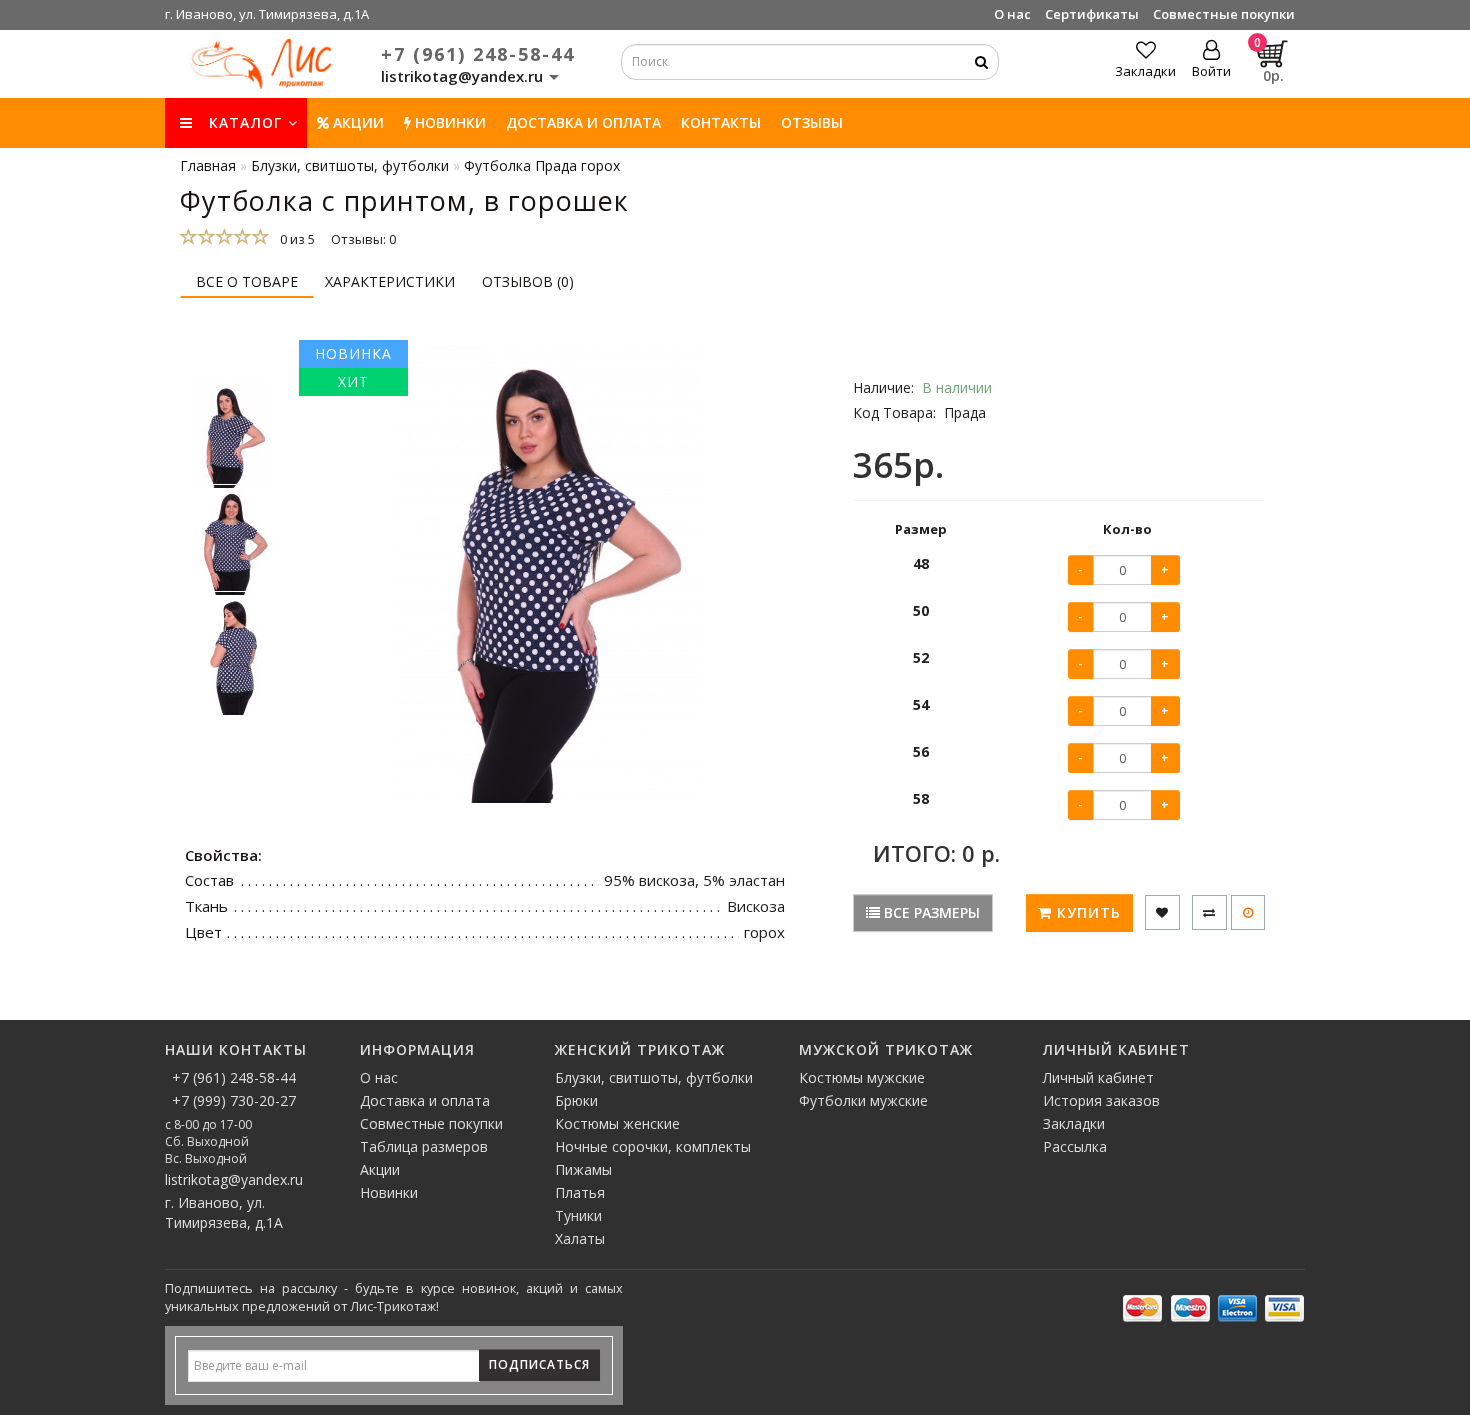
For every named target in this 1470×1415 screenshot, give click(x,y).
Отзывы (812, 122)
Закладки (1074, 1123)
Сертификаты (1092, 14)
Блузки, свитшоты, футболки (654, 1077)
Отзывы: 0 (363, 239)
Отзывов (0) (528, 281)
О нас (1012, 14)
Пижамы (583, 1169)
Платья (580, 1192)
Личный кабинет (1098, 1077)
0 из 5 (294, 239)
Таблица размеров (424, 1146)
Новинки (389, 1192)
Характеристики (390, 281)
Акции (356, 122)
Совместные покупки (1224, 14)
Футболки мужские (863, 1100)
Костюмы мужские (862, 1077)
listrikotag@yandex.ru (234, 1179)
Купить (1086, 912)
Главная (208, 165)
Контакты (721, 122)
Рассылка (1075, 1146)
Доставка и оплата (583, 122)
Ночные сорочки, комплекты (653, 1146)
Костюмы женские (617, 1123)
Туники (578, 1215)
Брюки (576, 1100)
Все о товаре (247, 281)
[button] (230, 361)
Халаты (580, 1238)
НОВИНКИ (448, 122)
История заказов (1101, 1100)
